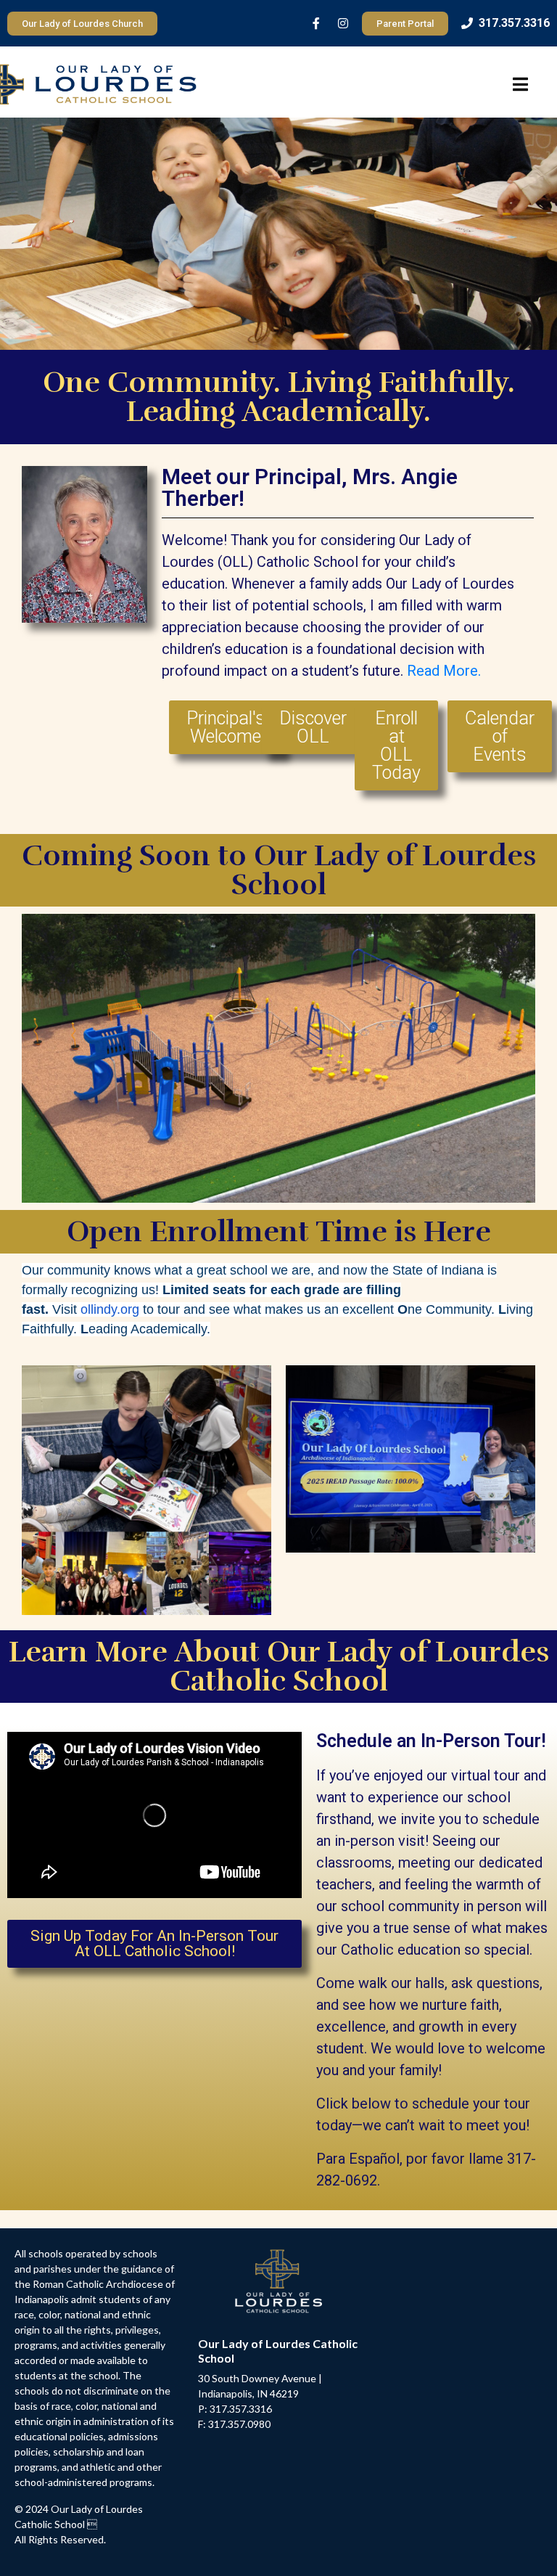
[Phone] (467, 23)
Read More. (444, 671)
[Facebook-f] (316, 23)
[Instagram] (343, 23)
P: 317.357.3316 (235, 2409)
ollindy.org (110, 1309)
